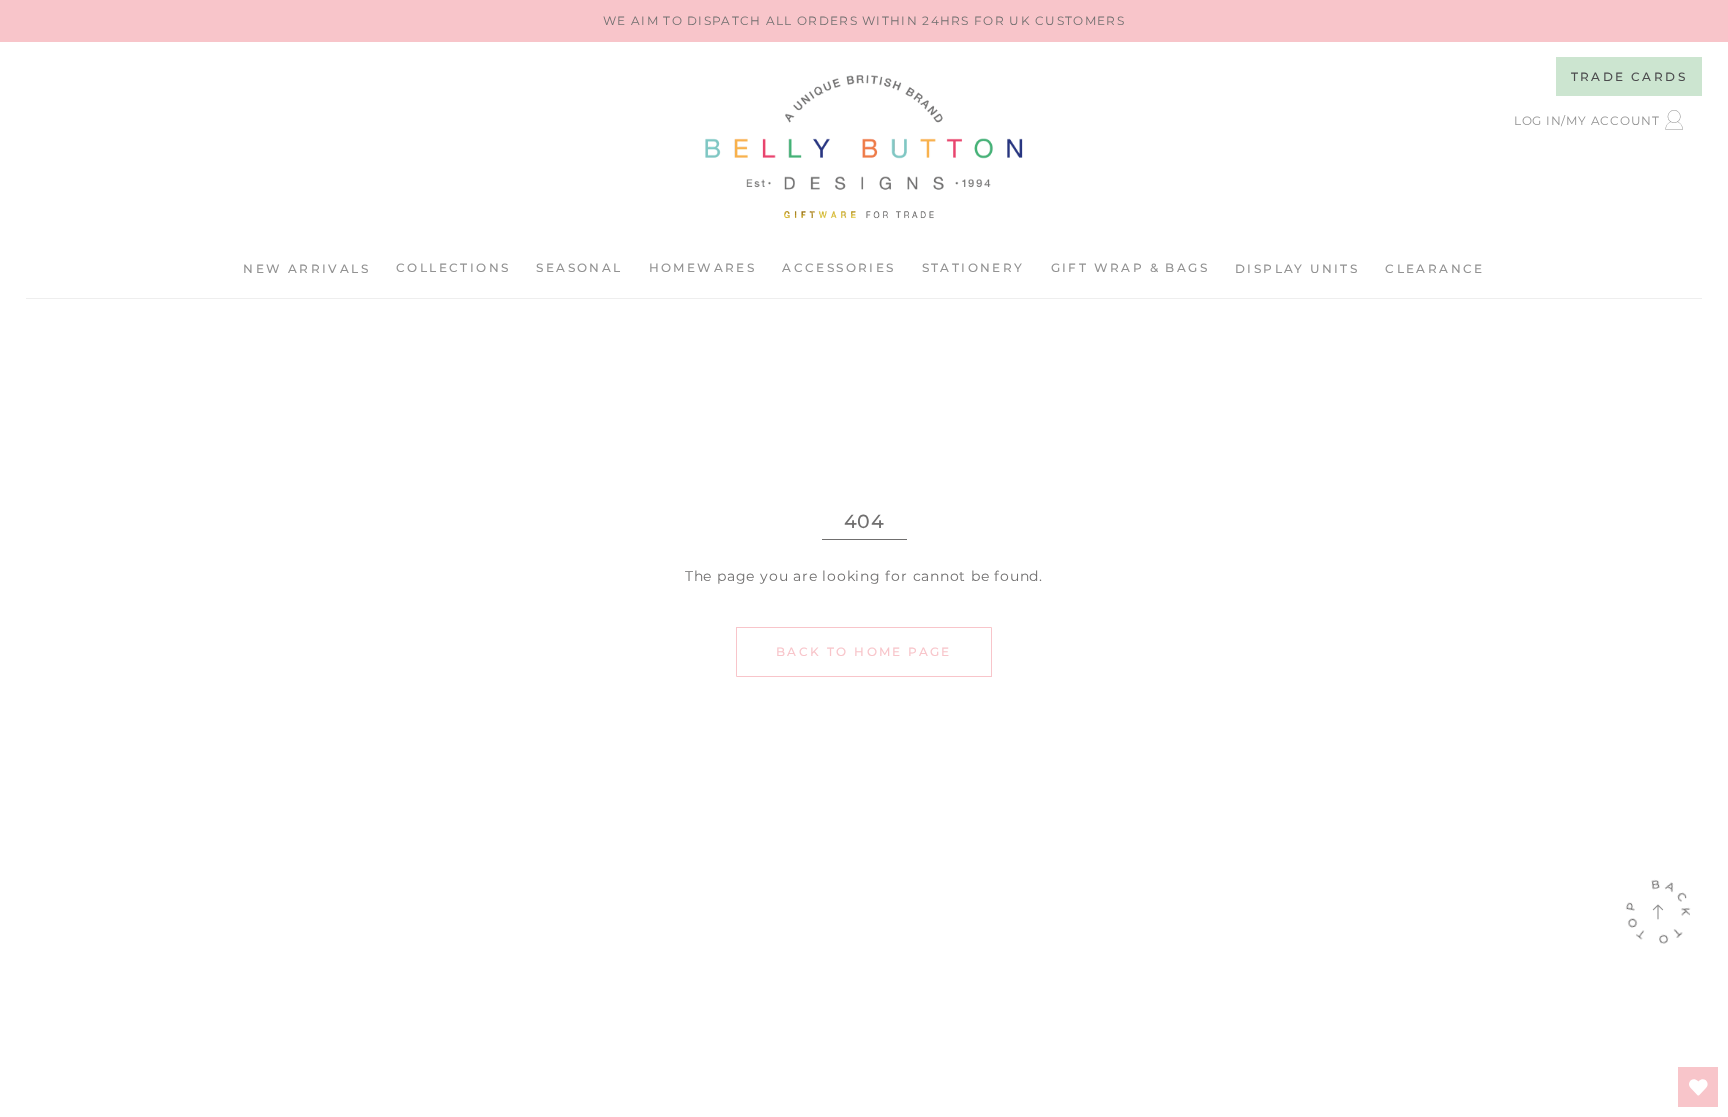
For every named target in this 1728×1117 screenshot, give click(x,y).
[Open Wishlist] (1698, 1087)
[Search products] (1511, 171)
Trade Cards (1629, 76)
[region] (864, 21)
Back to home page (864, 651)
